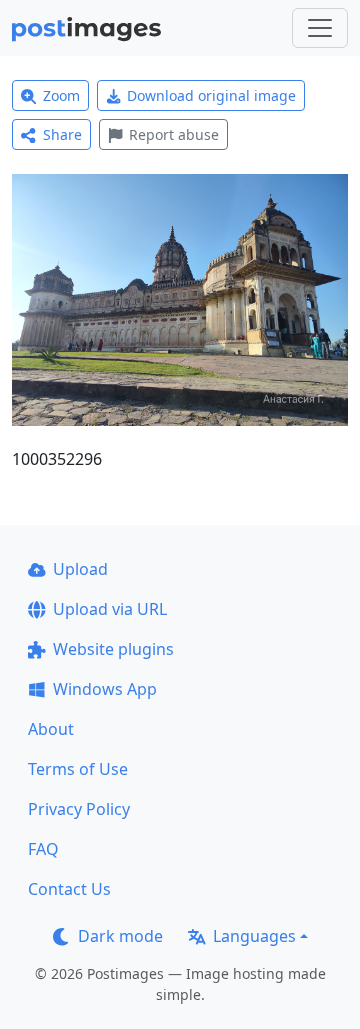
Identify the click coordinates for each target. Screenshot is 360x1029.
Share (62, 134)
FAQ (43, 849)
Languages (254, 936)
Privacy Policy (79, 809)
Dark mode (120, 936)
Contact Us (69, 889)
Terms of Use (78, 769)
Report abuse (174, 134)
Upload (80, 569)
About (51, 729)
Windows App (105, 689)
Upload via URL (110, 609)
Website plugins (113, 649)
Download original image (211, 95)
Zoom (61, 95)
